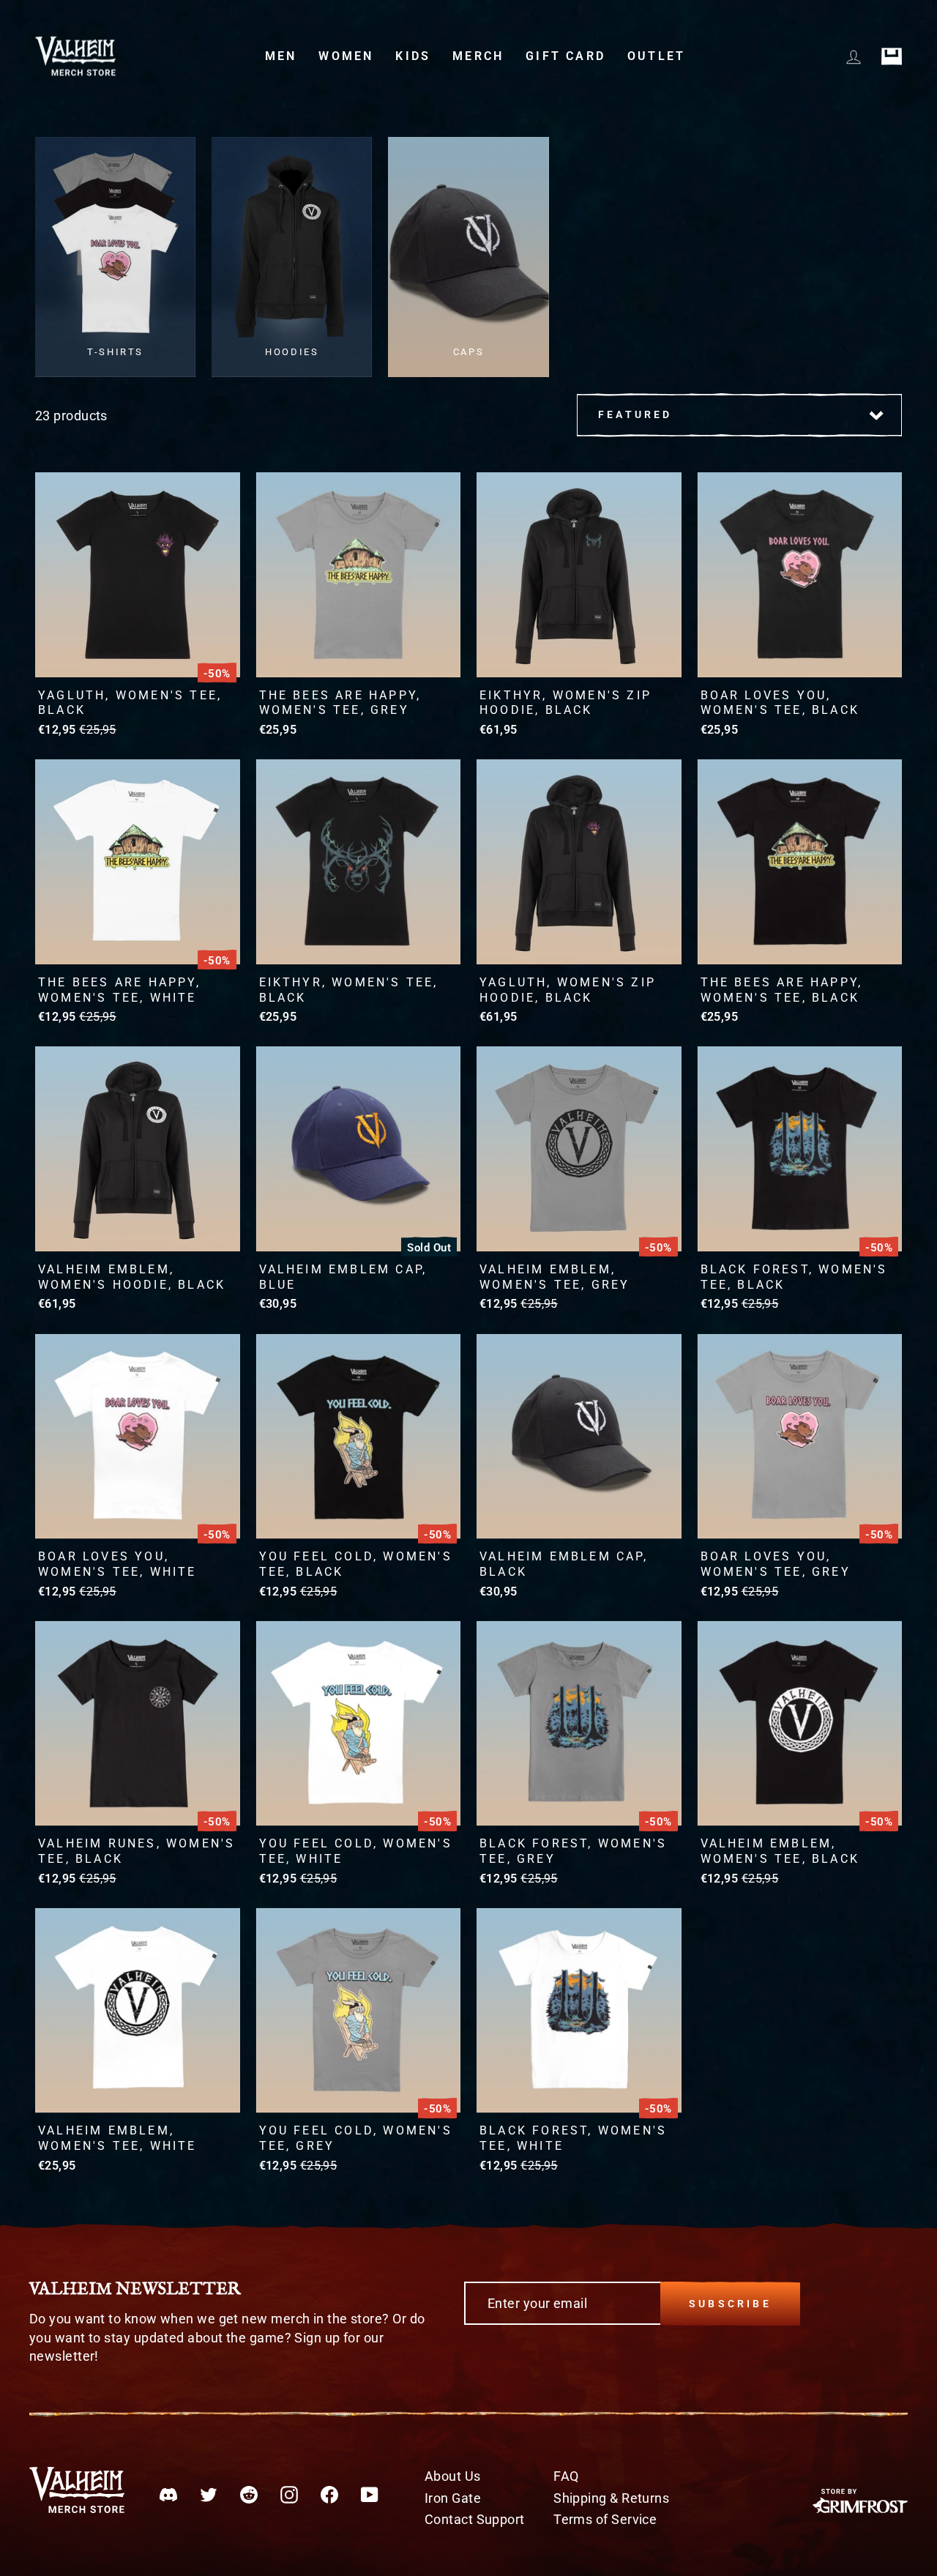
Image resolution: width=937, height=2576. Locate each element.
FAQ (566, 2476)
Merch (478, 56)
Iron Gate (453, 2498)
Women (346, 56)
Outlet (656, 56)
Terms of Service (605, 2519)
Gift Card (565, 56)
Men (281, 56)
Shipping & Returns (611, 2498)
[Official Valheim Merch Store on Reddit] (249, 2494)
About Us (453, 2476)
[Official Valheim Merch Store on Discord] (168, 2494)
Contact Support (475, 2519)
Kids (413, 56)
